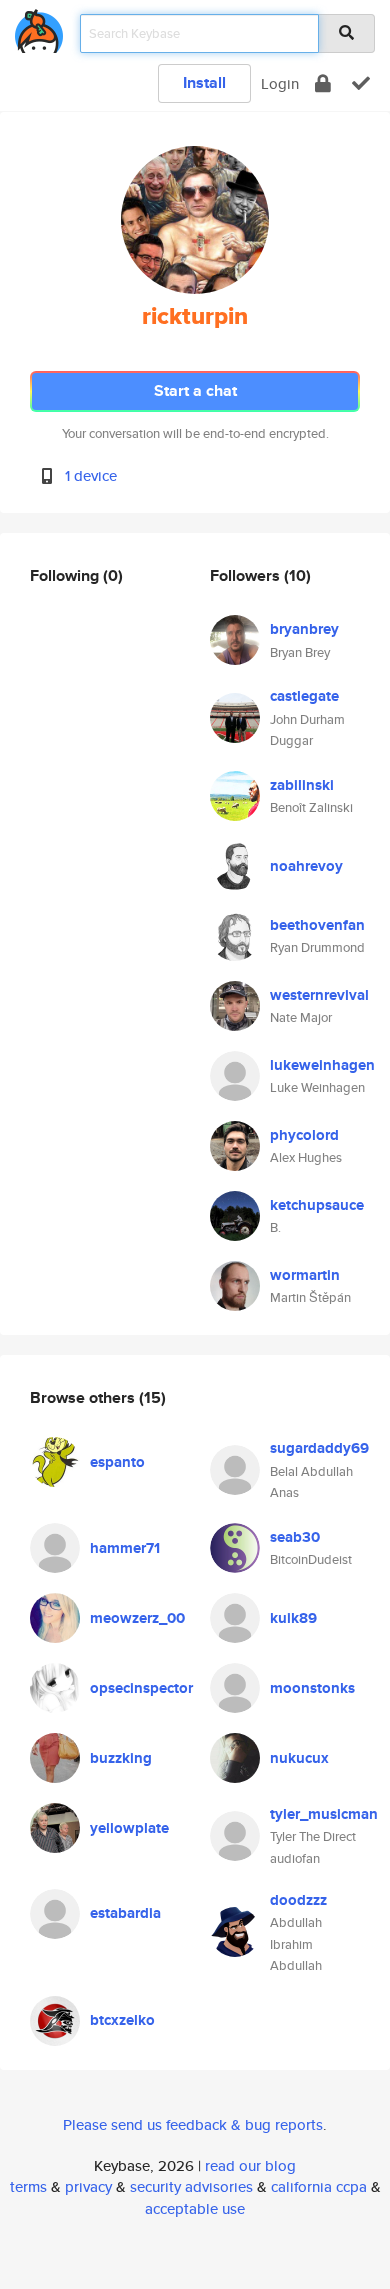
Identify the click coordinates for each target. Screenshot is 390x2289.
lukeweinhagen (322, 1065)
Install (204, 82)
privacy (88, 2186)
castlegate (304, 696)
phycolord (304, 1135)
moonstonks (312, 1688)
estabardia (125, 1913)
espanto (117, 1462)
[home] (39, 27)
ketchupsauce (317, 1205)
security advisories (191, 2186)
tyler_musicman (324, 1814)
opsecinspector (141, 1688)
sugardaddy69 (319, 1448)
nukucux (299, 1758)
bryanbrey (304, 629)
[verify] (361, 83)
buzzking (121, 1758)
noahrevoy (306, 866)
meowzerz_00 (137, 1618)
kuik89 (293, 1618)
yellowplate (129, 1828)
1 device (91, 475)
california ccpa (319, 2186)
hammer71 (125, 1548)
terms (28, 2186)
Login (280, 83)
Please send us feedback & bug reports (193, 2124)
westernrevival (319, 995)
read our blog (250, 2165)
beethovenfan (317, 925)
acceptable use (195, 2208)
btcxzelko (122, 2020)
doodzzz (298, 1900)
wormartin (305, 1275)
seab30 (295, 1537)
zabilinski (302, 785)
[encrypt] (323, 83)
